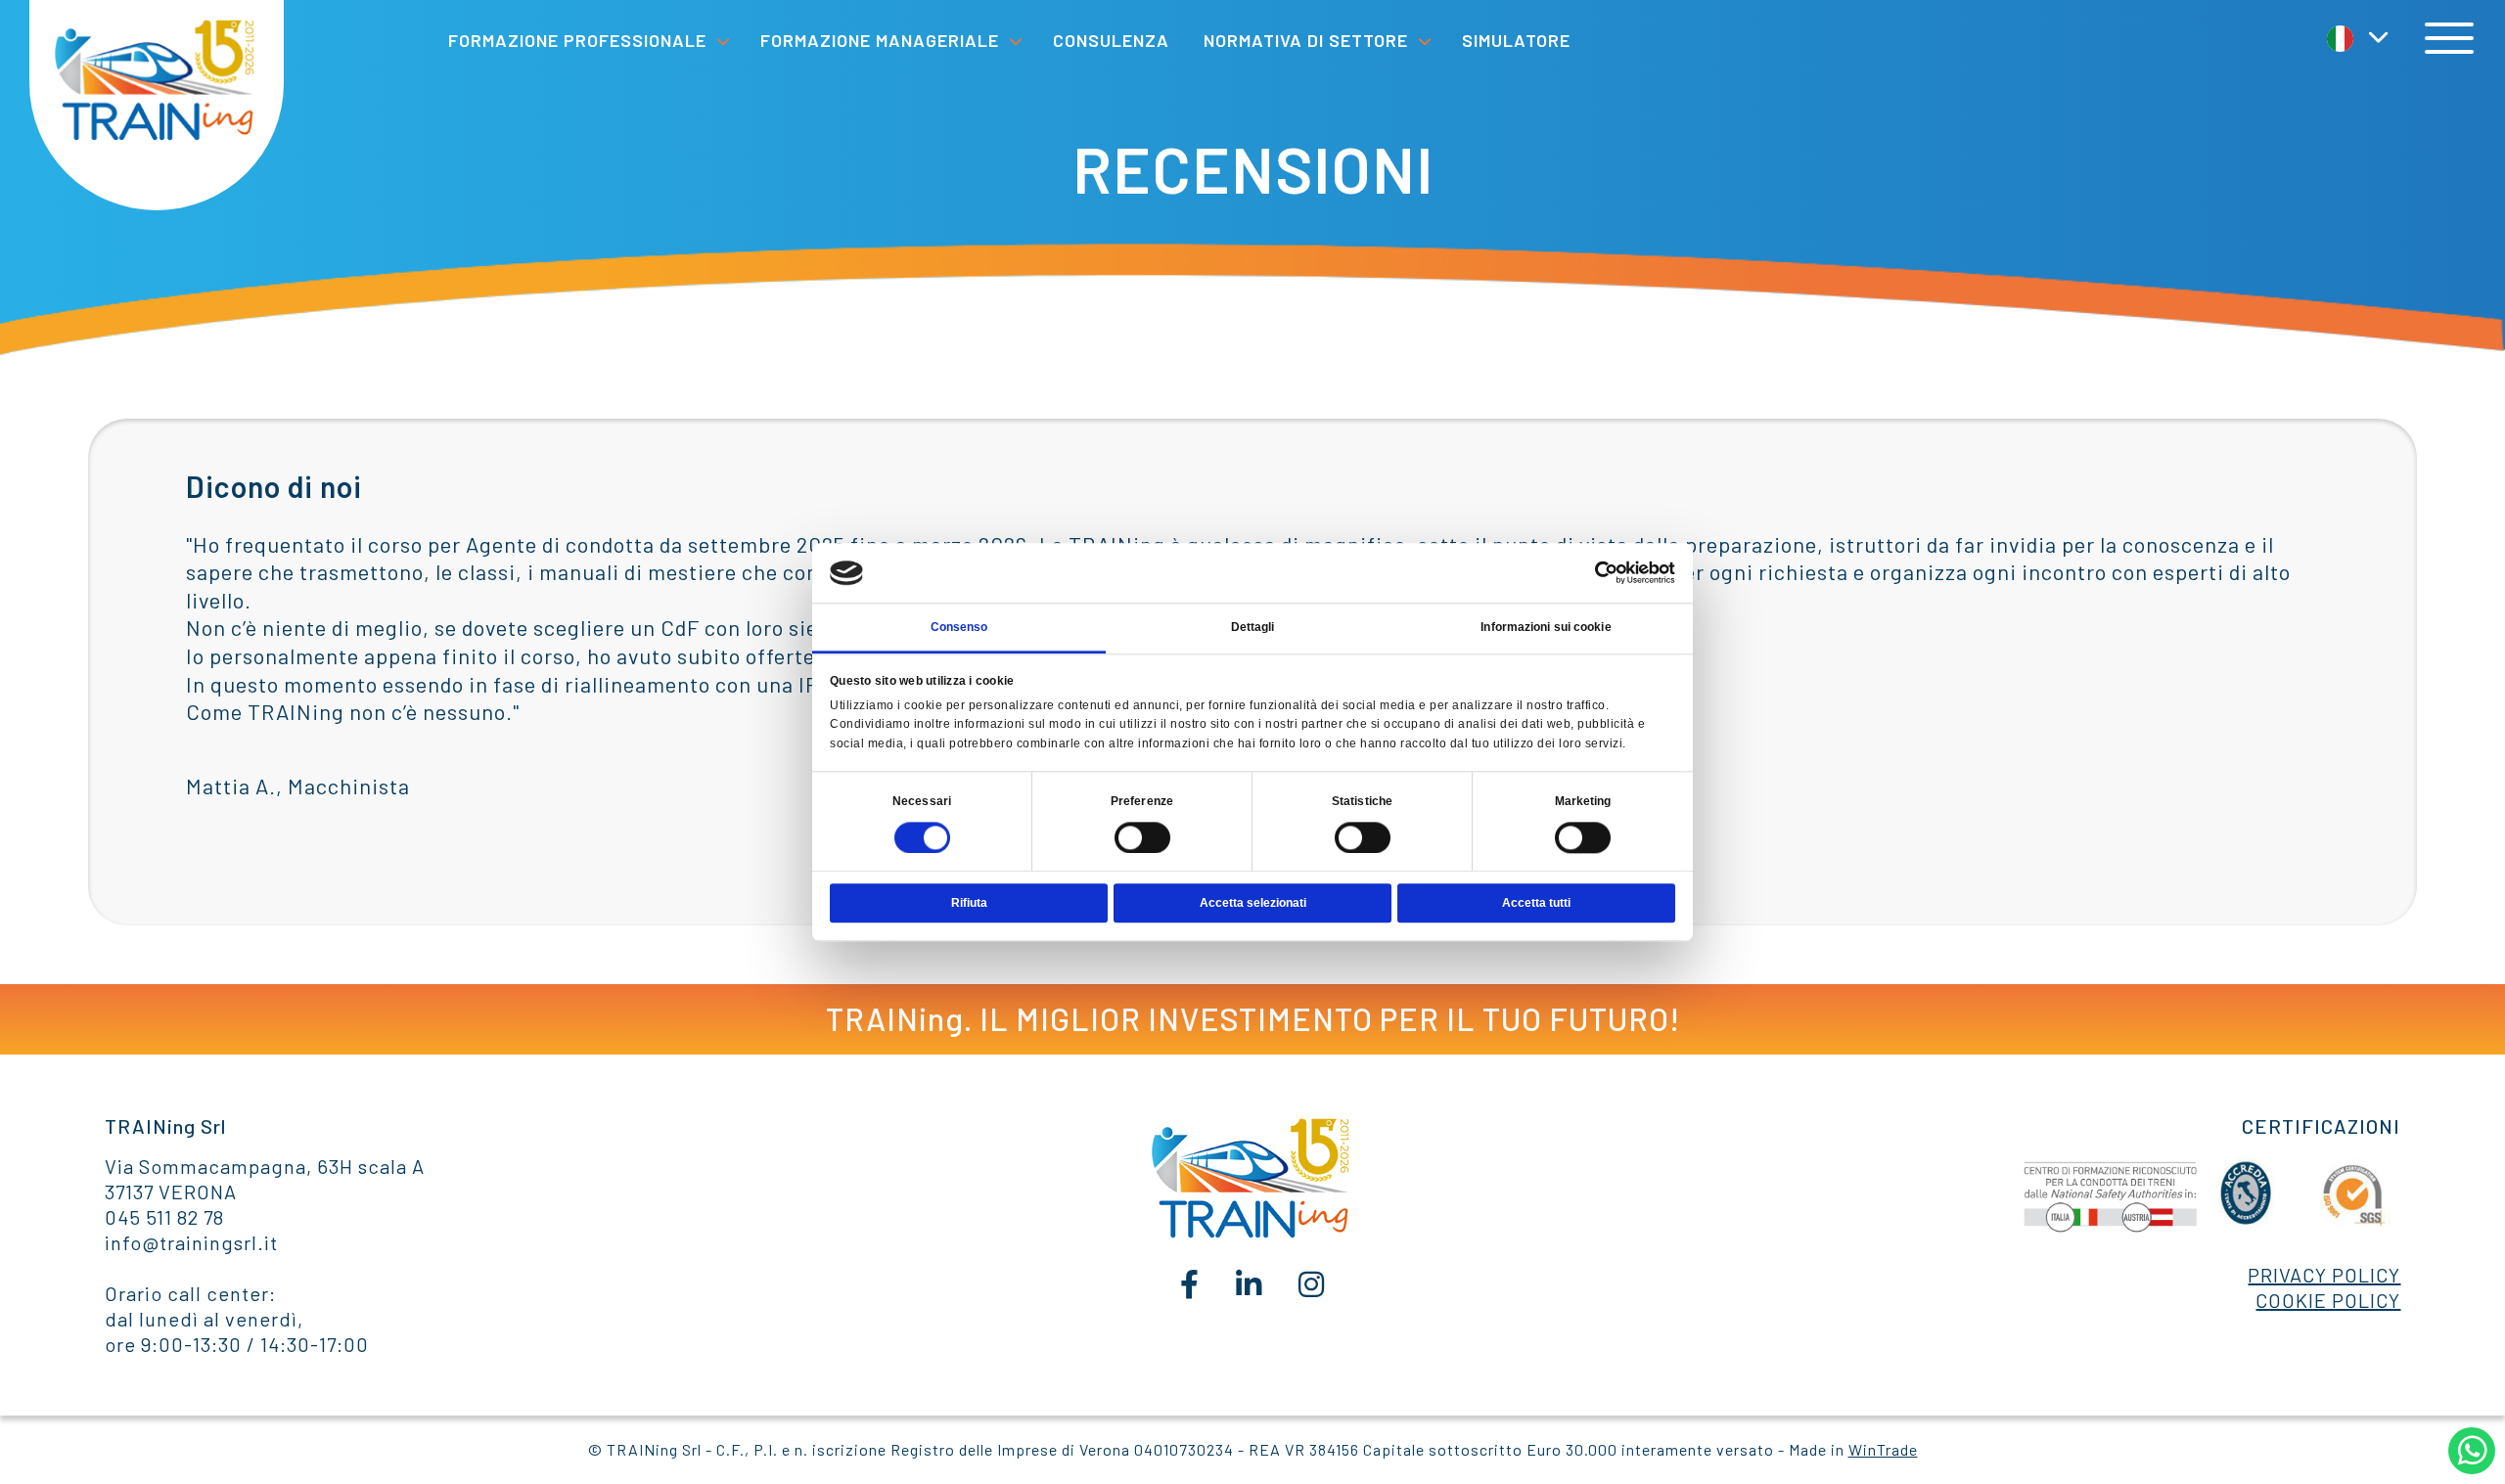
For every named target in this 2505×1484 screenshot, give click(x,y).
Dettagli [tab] (1253, 627)
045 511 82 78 (164, 1217)
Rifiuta (969, 903)
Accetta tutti (1536, 903)
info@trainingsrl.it (191, 1242)
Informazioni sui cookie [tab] (1546, 627)
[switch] (1142, 837)
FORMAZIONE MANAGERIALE (880, 40)
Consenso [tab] (959, 627)
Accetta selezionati (1253, 903)
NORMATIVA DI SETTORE (1306, 40)
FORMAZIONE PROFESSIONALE (577, 40)
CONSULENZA (1111, 40)
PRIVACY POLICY (2324, 1275)
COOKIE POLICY (2328, 1300)
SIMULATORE (1516, 40)
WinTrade (1883, 1449)
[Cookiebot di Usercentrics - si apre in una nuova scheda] (1590, 573)
